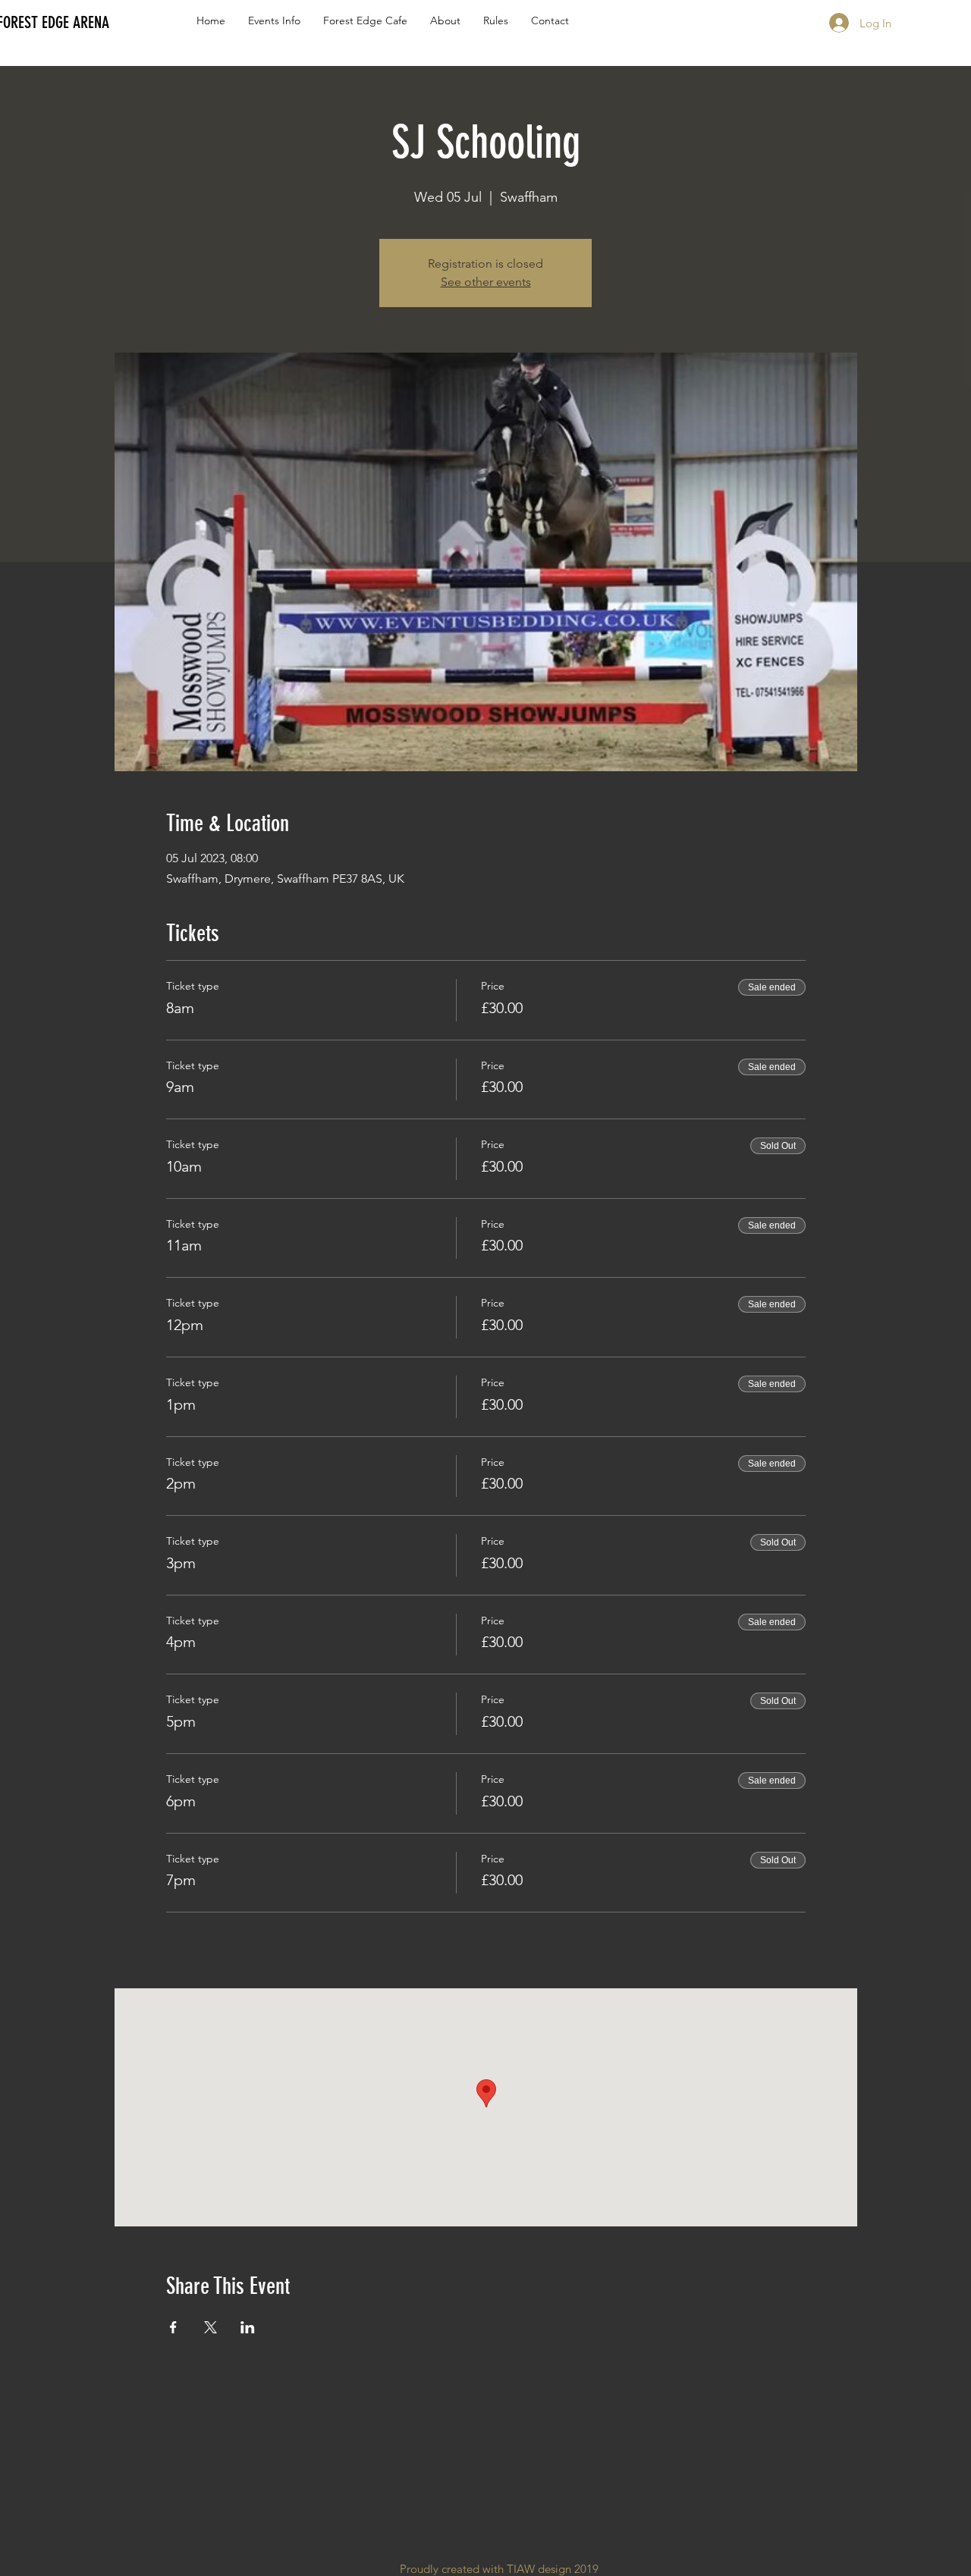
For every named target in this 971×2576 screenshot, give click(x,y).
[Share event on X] (211, 2327)
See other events (486, 282)
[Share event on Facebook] (173, 2327)
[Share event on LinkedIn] (248, 2327)
